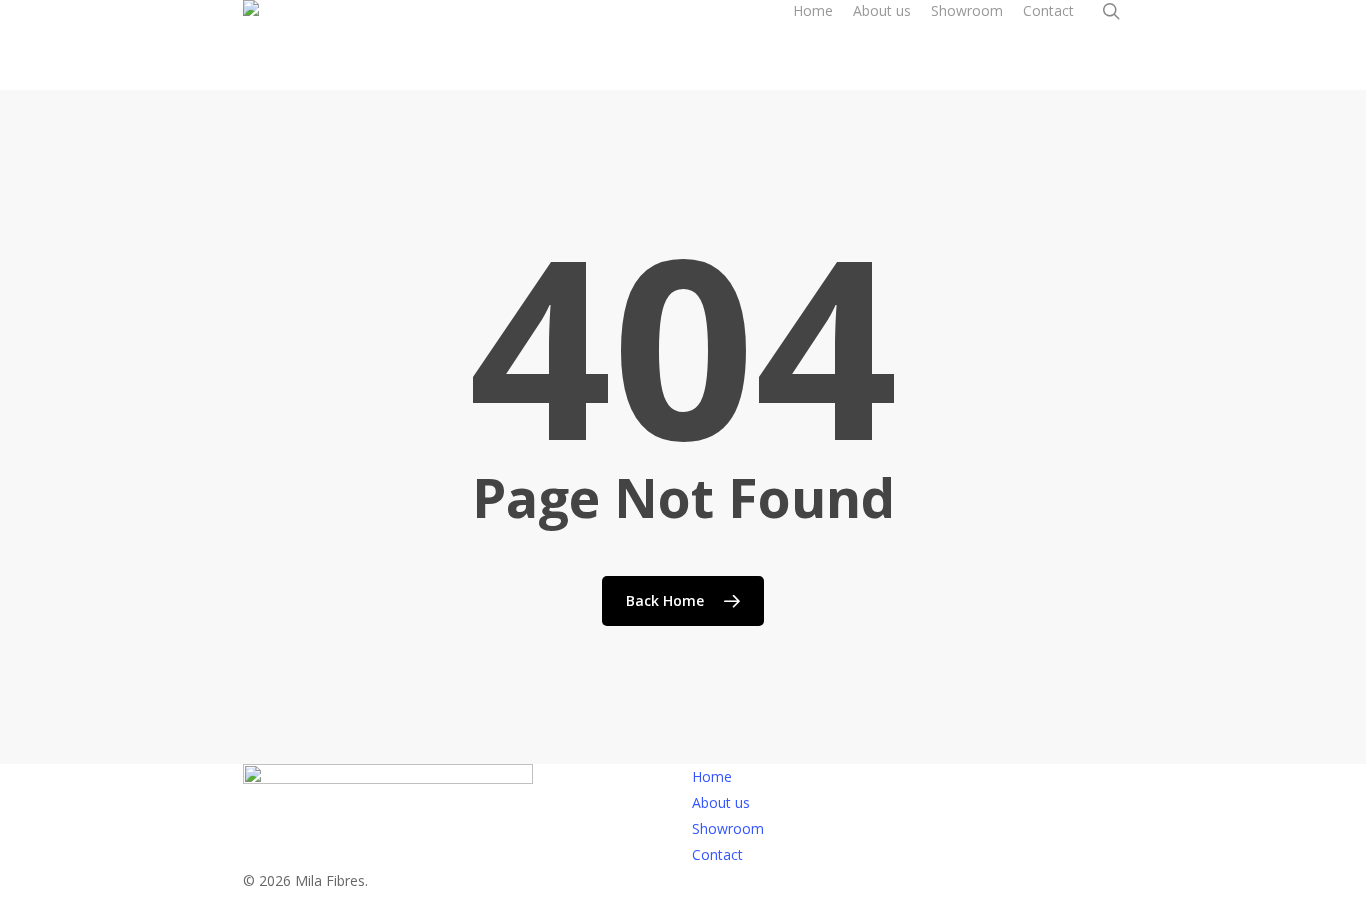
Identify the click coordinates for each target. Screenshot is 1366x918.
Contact (717, 854)
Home (712, 776)
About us (721, 802)
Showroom (728, 828)
